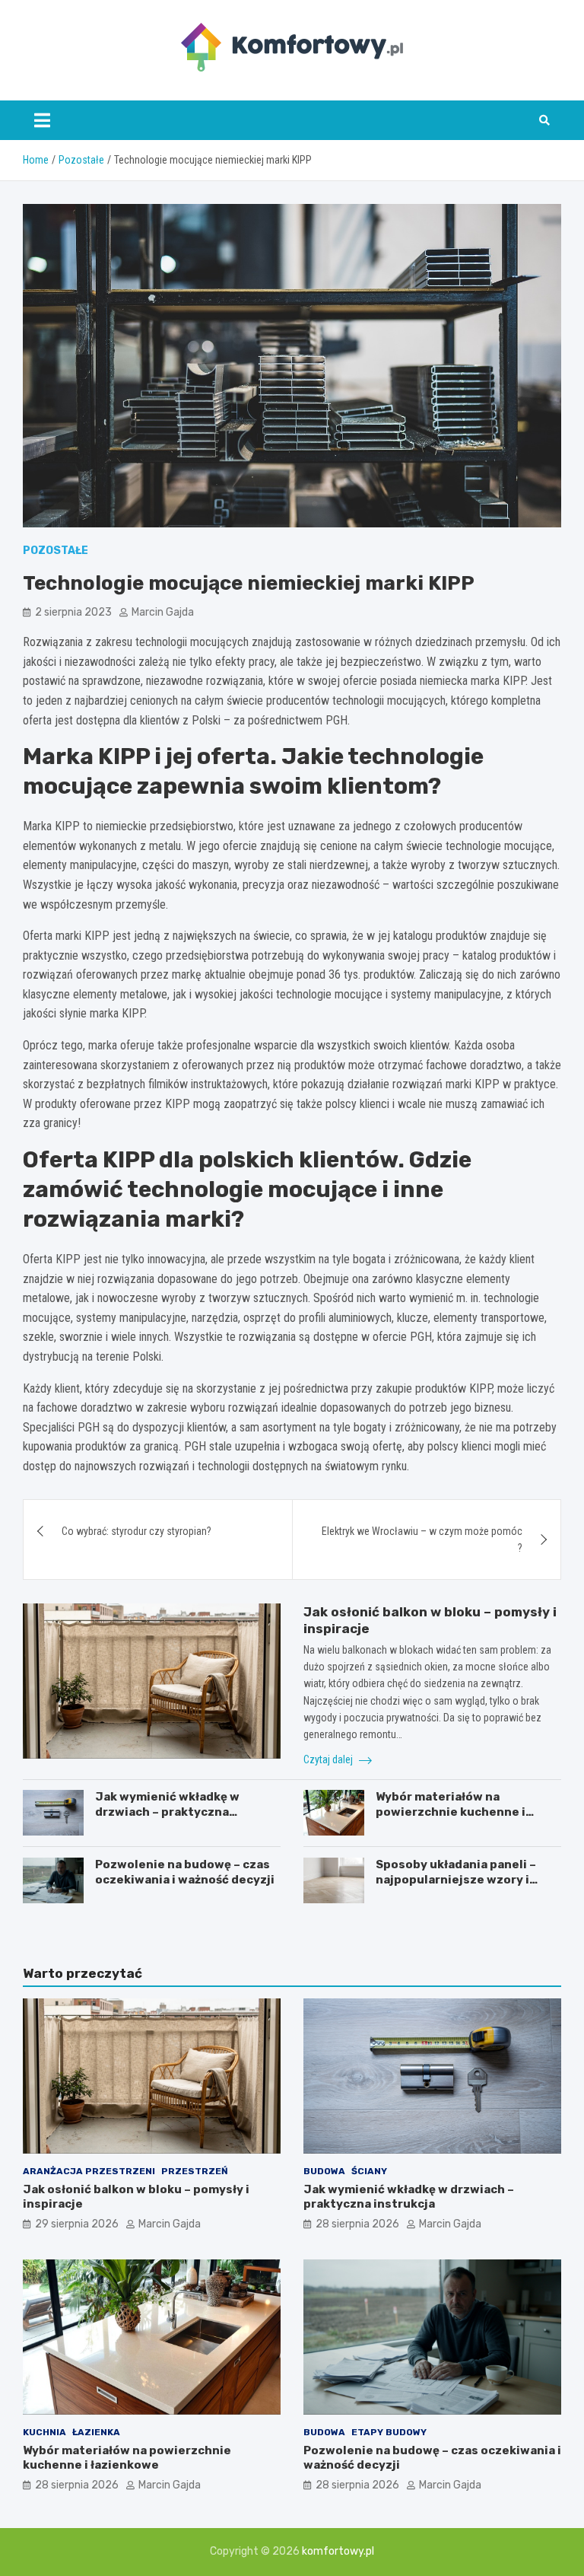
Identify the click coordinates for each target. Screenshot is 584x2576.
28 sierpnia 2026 (357, 2224)
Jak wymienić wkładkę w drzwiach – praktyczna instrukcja (167, 1812)
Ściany (369, 2171)
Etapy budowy (389, 2432)
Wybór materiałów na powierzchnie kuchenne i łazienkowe (451, 1812)
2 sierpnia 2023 (73, 612)
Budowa (324, 2171)
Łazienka (96, 2432)
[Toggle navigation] (42, 120)
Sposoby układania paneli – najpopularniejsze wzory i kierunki (456, 1879)
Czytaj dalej (329, 1759)
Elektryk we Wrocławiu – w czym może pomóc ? (422, 1540)
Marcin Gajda (163, 612)
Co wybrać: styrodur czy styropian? (136, 1531)
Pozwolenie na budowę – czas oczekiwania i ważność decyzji (185, 1872)
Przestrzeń (195, 2171)
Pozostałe (56, 551)
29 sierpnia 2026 (77, 2224)
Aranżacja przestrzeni (89, 2171)
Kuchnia (44, 2432)
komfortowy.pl (338, 2551)
